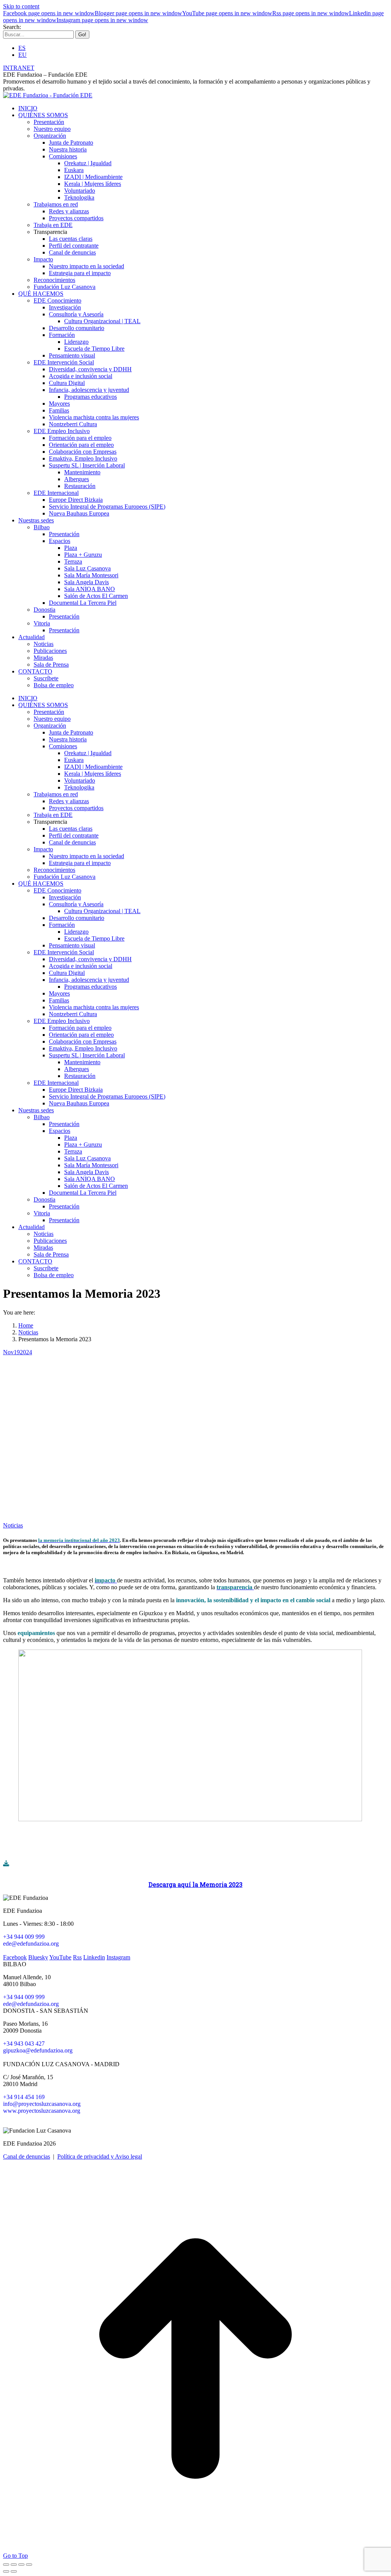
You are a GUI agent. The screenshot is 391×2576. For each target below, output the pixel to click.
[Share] (14, 2565)
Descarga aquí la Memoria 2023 (195, 1884)
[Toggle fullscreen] (21, 2565)
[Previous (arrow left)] (6, 2571)
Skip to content (21, 6)
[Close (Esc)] (6, 2565)
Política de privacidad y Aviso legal (100, 2156)
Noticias (13, 1525)
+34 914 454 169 (24, 2097)
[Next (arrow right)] (14, 2571)
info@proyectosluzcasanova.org (42, 2104)
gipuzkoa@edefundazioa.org (38, 2050)
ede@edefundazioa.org (31, 1944)
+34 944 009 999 (24, 1937)
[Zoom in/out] (29, 2565)
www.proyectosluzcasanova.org (42, 2111)
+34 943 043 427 (24, 2044)
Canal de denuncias (27, 2156)
